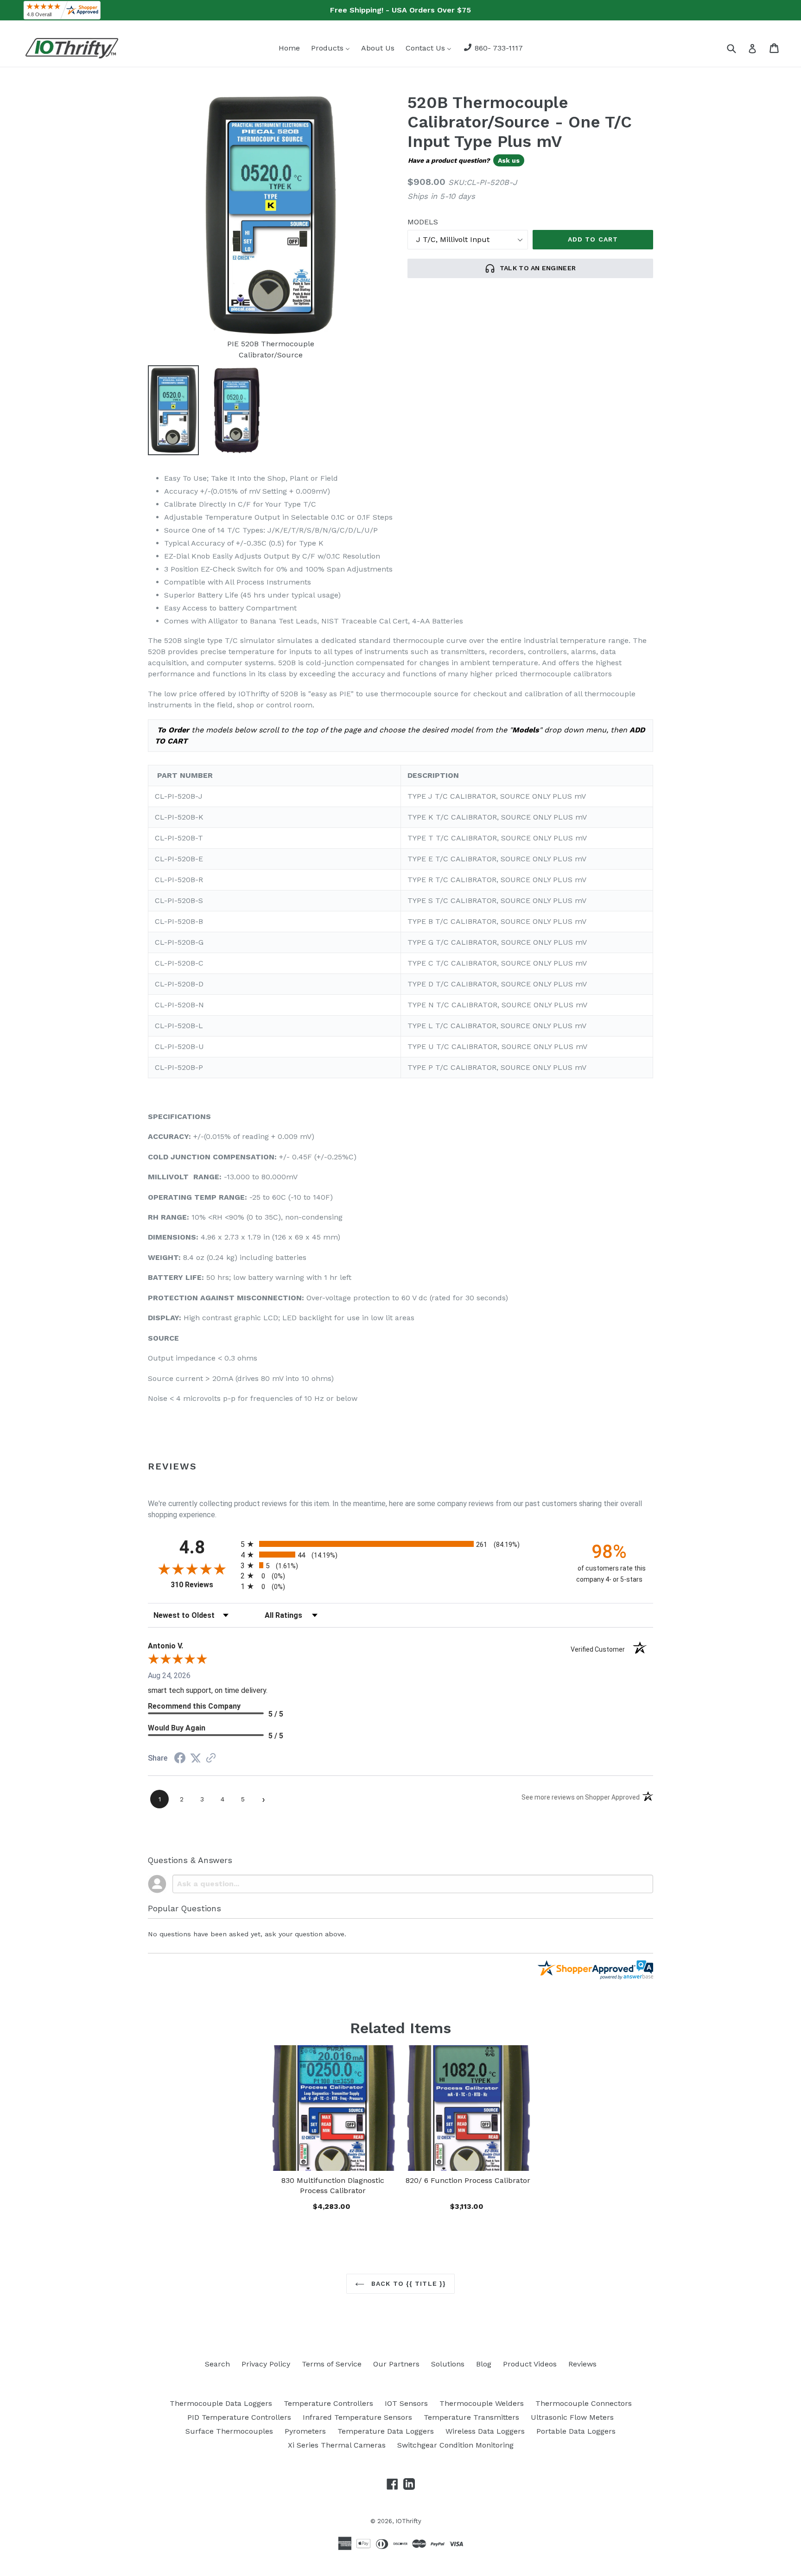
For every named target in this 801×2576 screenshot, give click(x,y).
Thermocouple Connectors (584, 2403)
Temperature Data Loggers (386, 2431)
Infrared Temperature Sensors (357, 2417)
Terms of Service (332, 2364)
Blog (484, 2364)
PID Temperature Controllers (239, 2417)
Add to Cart (333, 2205)
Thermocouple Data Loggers (221, 2403)
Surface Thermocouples (229, 2431)
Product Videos (530, 2364)
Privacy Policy (266, 2364)
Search (217, 2364)
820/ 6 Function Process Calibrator (468, 2180)
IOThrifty (408, 2521)
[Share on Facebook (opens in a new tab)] (180, 1759)
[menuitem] (289, 48)
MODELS (423, 222)
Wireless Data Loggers (485, 2431)
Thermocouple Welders (482, 2403)
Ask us (509, 160)
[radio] (400, 1544)
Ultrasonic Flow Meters (572, 2417)
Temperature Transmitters (471, 2417)
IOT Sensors (406, 2403)
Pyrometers (305, 2431)
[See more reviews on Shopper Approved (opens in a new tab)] (211, 1759)
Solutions (448, 2364)
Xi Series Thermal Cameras (337, 2445)
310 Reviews (203, 1585)
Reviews (582, 2364)
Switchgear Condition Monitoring (455, 2445)
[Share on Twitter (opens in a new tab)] (196, 1758)
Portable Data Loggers (576, 2431)
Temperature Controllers (328, 2403)
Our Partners (396, 2364)
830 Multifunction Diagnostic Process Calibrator (333, 2185)
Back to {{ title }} (407, 2283)
